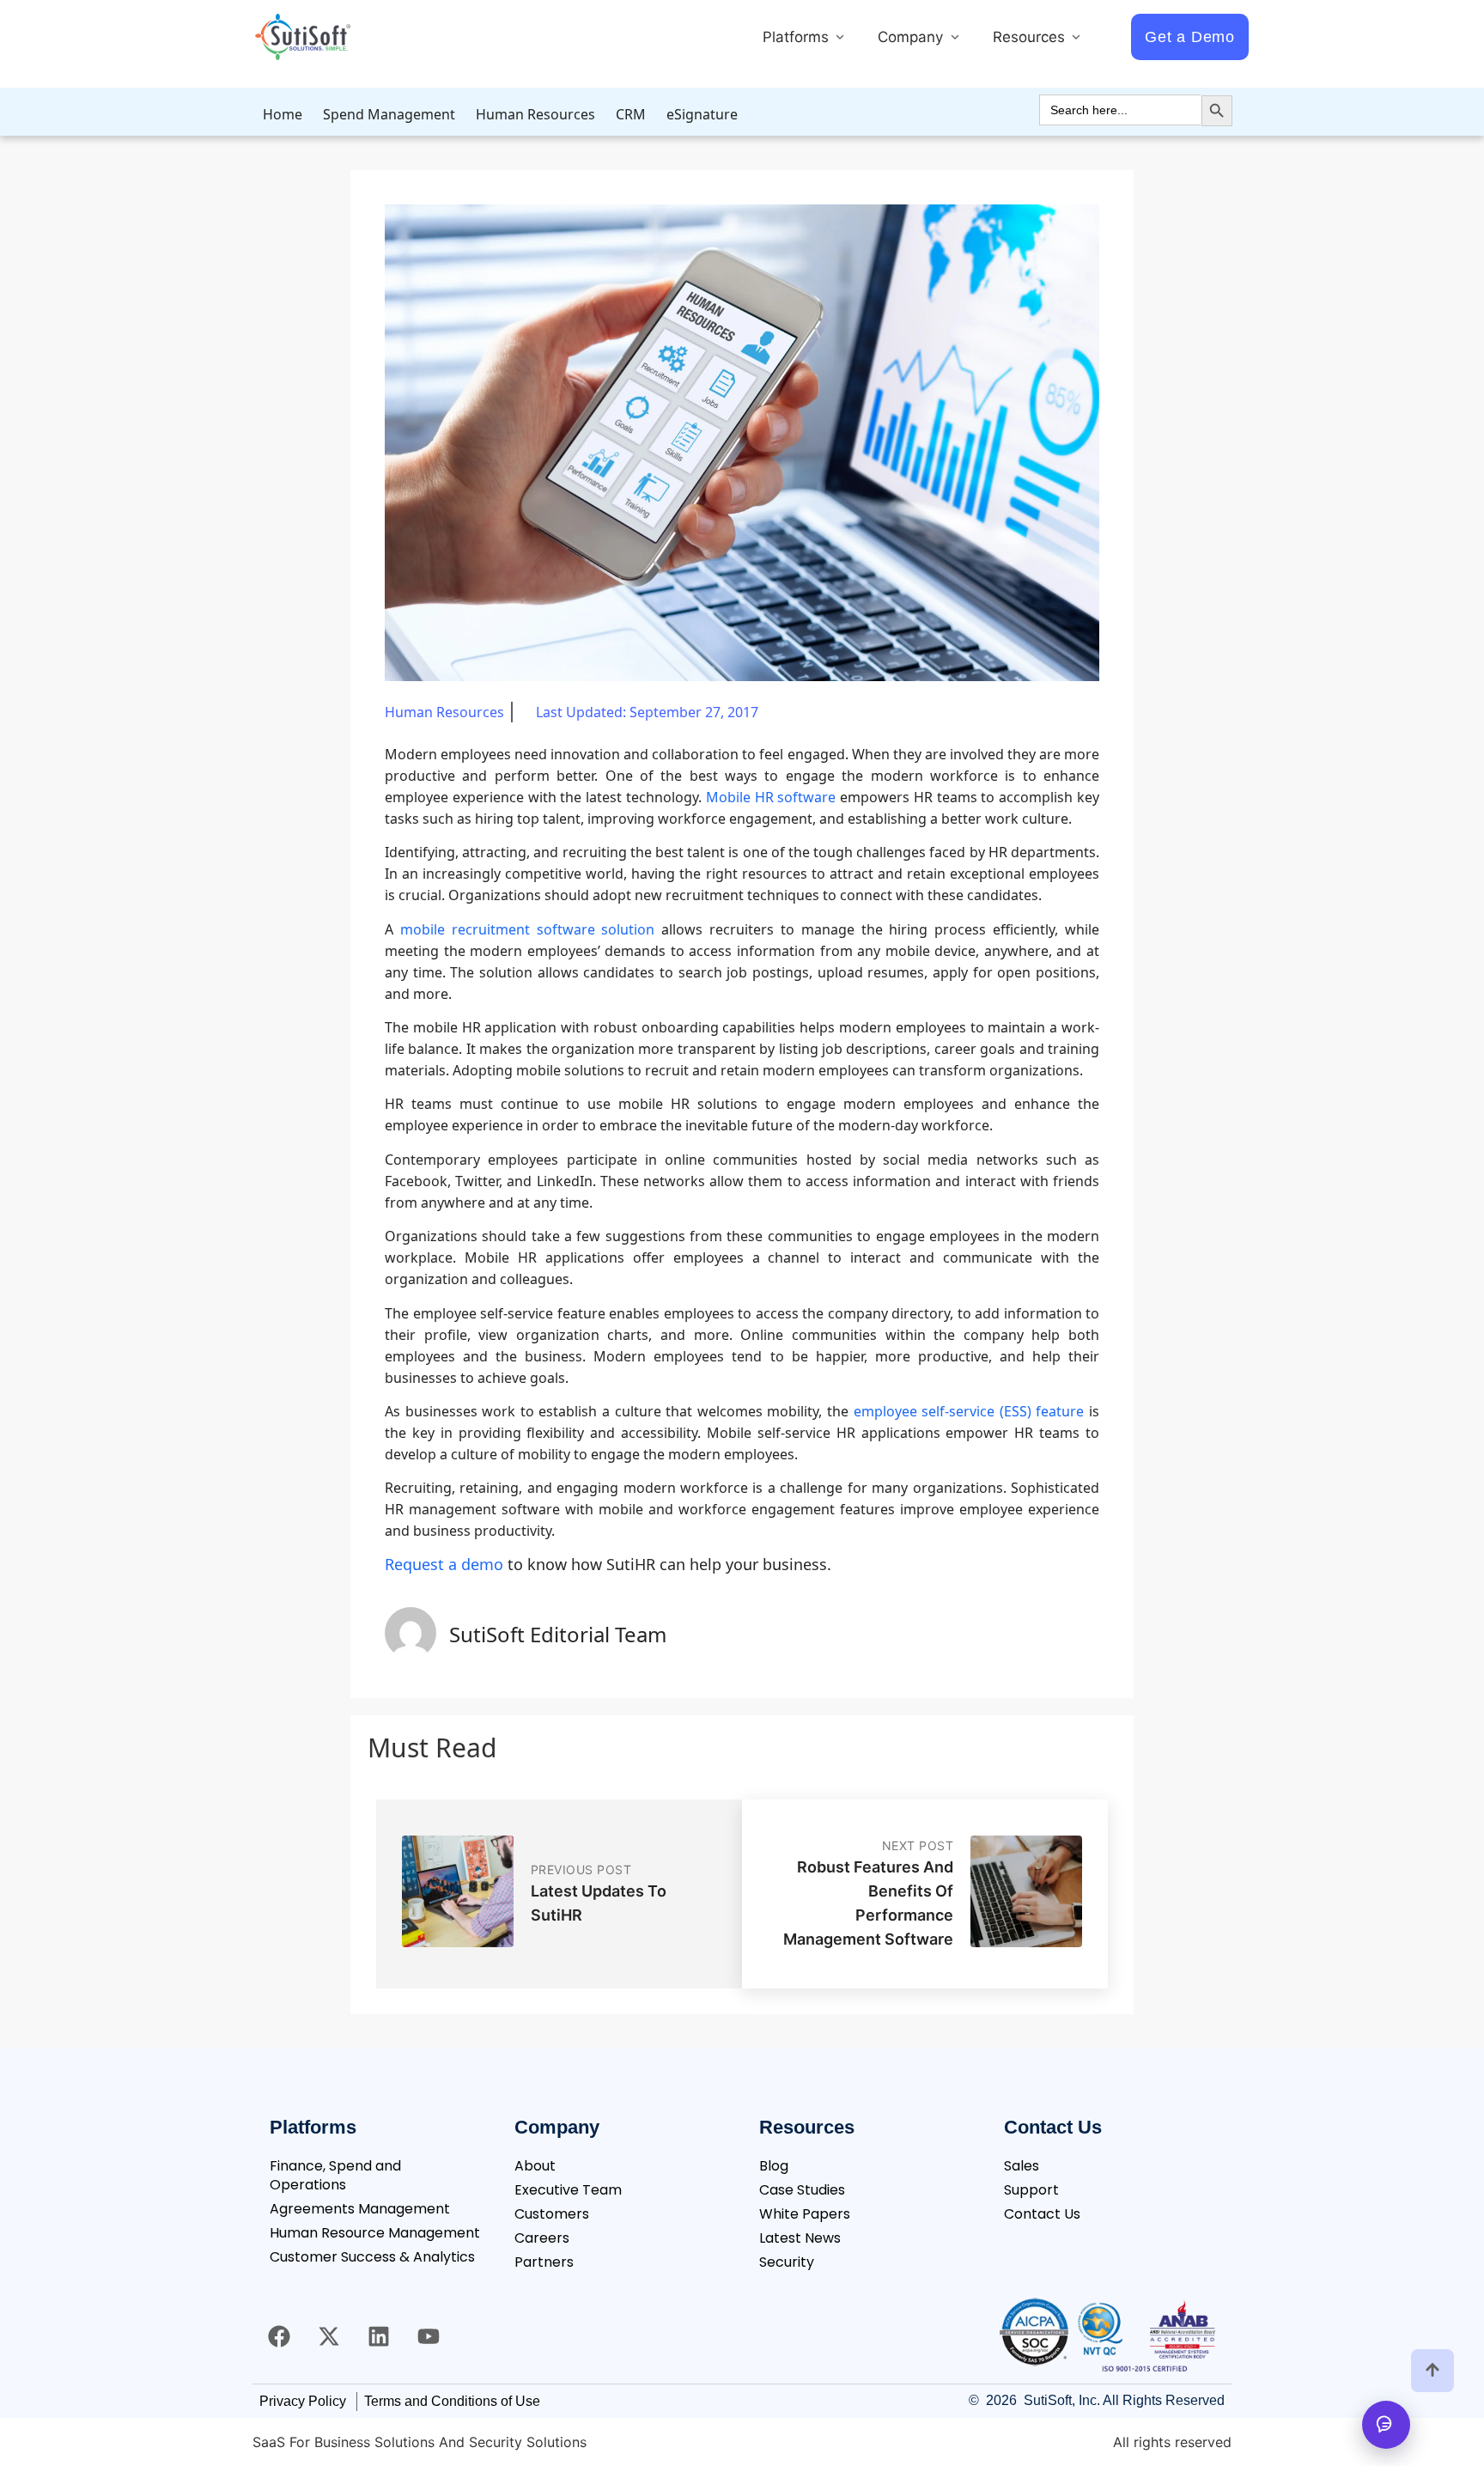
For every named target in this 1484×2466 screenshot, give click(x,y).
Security (787, 2262)
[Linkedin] (379, 2336)
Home (283, 114)
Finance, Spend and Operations (335, 2175)
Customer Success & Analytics (372, 2257)
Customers (552, 2214)
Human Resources (535, 114)
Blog (774, 2166)
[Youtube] (429, 2336)
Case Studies (802, 2190)
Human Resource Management (375, 2233)
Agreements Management (360, 2209)
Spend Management (389, 114)
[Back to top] (1432, 2371)
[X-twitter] (329, 2336)
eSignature (702, 114)
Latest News (800, 2238)
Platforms (798, 37)
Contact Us (1042, 2214)
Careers (542, 2238)
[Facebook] (279, 2336)
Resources (1031, 37)
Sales (1022, 2166)
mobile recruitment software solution (528, 929)
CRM (631, 114)
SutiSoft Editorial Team (558, 1634)
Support (1031, 2190)
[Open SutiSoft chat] (1386, 2425)
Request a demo (444, 1564)
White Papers (805, 2214)
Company (912, 37)
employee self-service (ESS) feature (969, 1411)
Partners (544, 2262)
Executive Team (568, 2190)
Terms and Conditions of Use (452, 2401)
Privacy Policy (303, 2401)
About (535, 2166)
